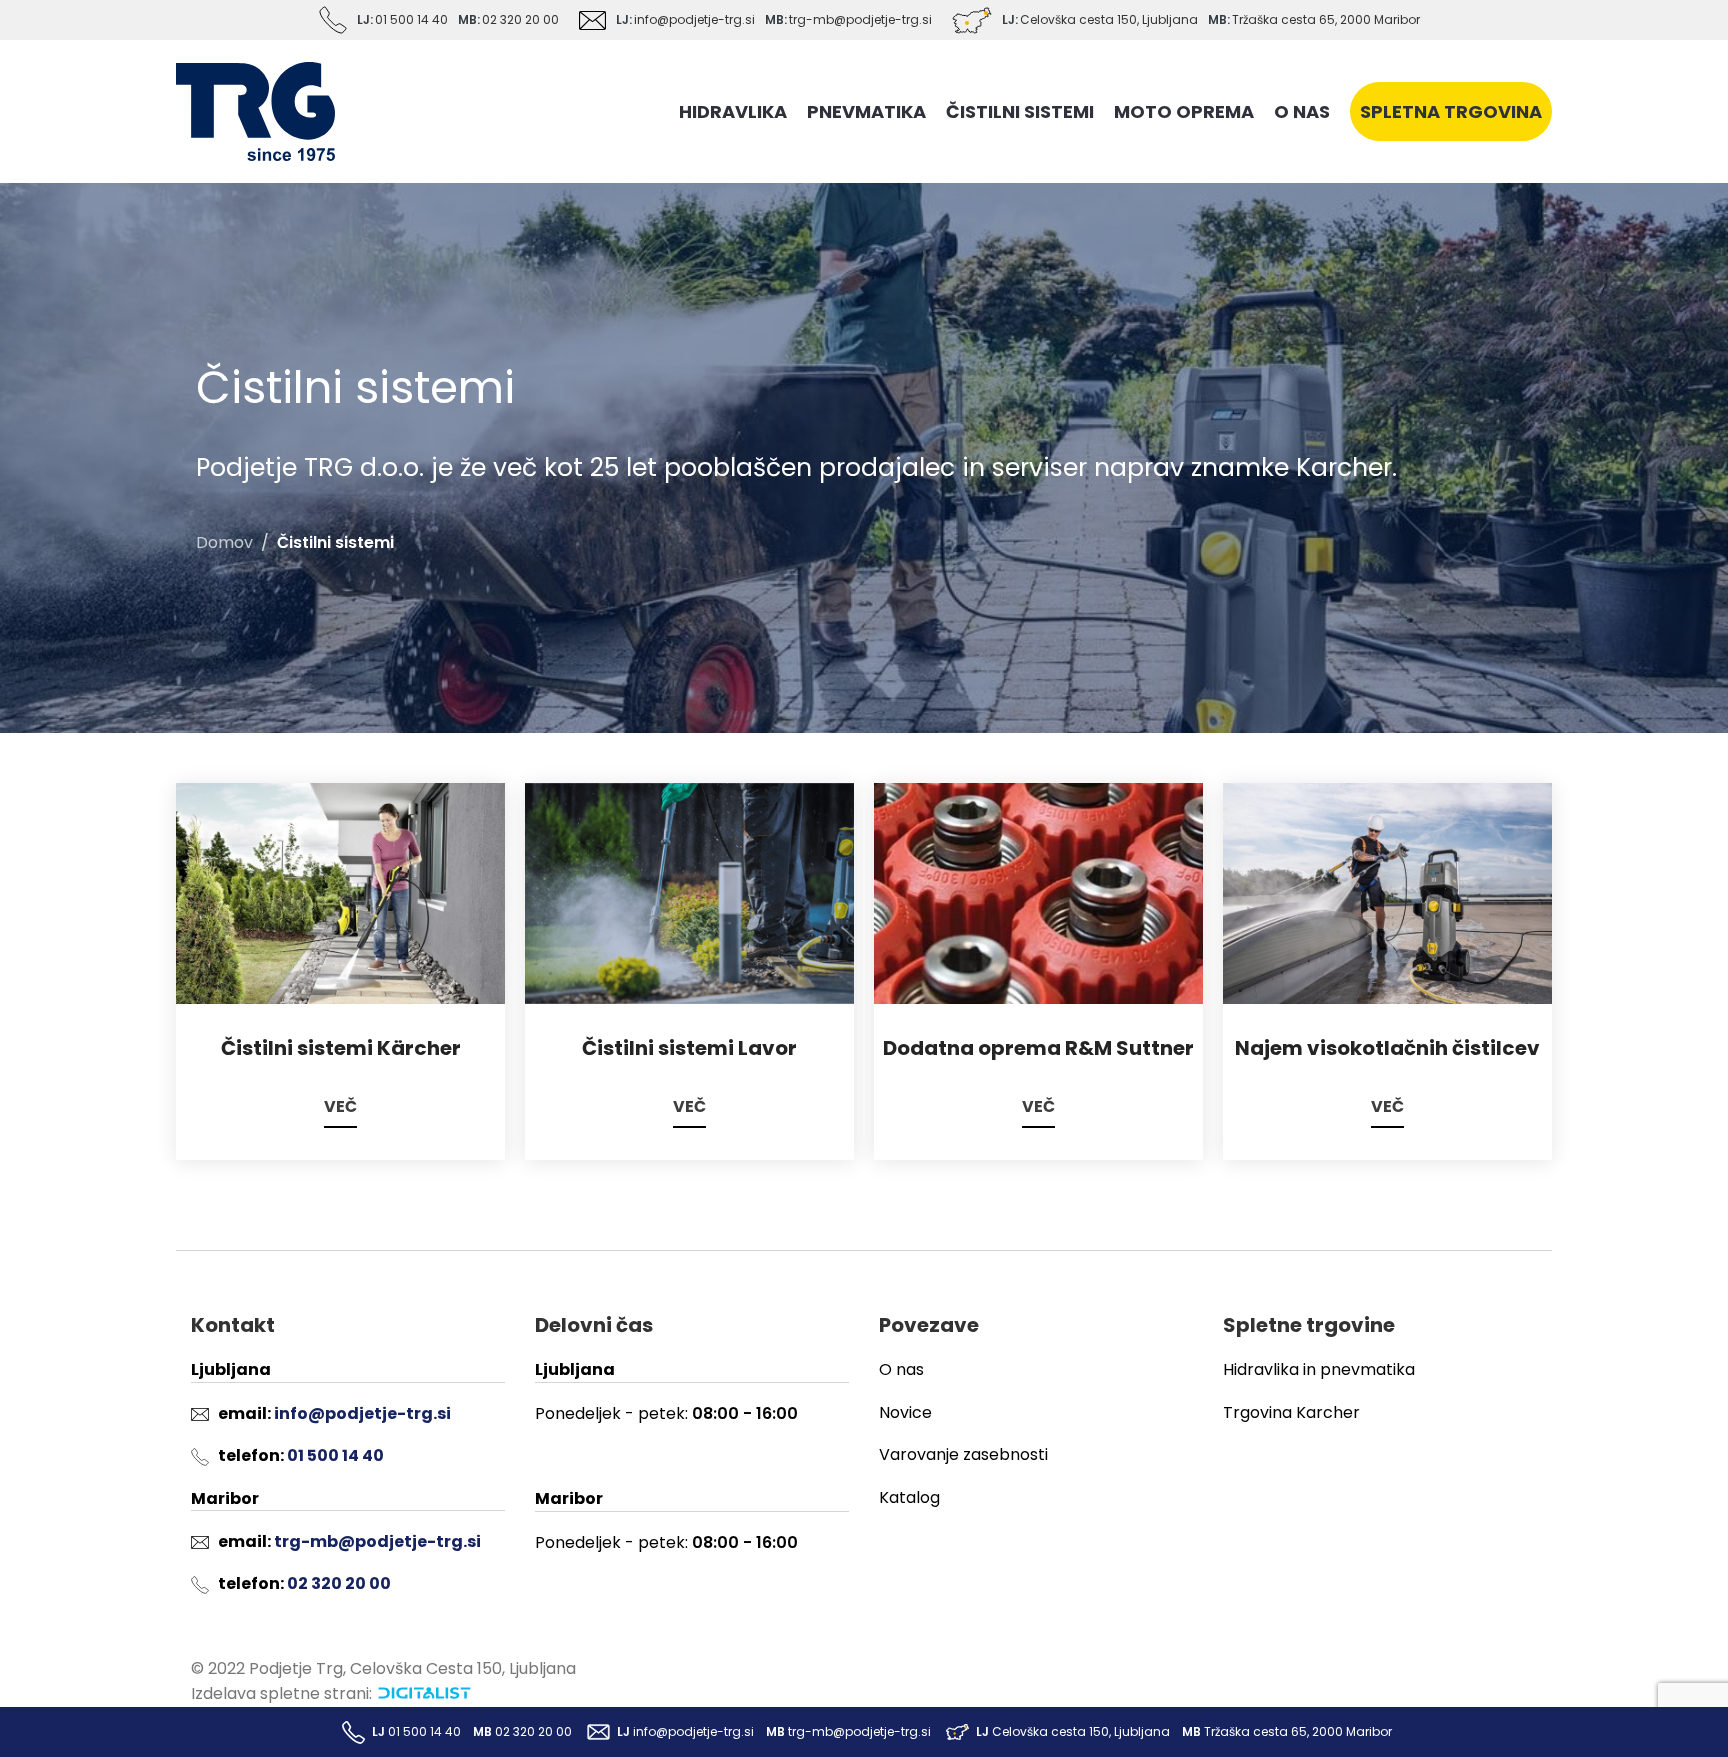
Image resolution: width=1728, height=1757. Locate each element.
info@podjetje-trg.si (694, 19)
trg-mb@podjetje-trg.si (860, 19)
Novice (905, 1412)
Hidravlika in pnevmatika (1319, 1369)
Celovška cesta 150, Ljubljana (1109, 19)
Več (340, 1107)
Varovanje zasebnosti (963, 1454)
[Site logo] (255, 110)
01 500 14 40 (411, 19)
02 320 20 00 (520, 19)
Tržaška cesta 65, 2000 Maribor (1326, 19)
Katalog (909, 1497)
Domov (224, 542)
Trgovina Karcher (1291, 1412)
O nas (901, 1369)
